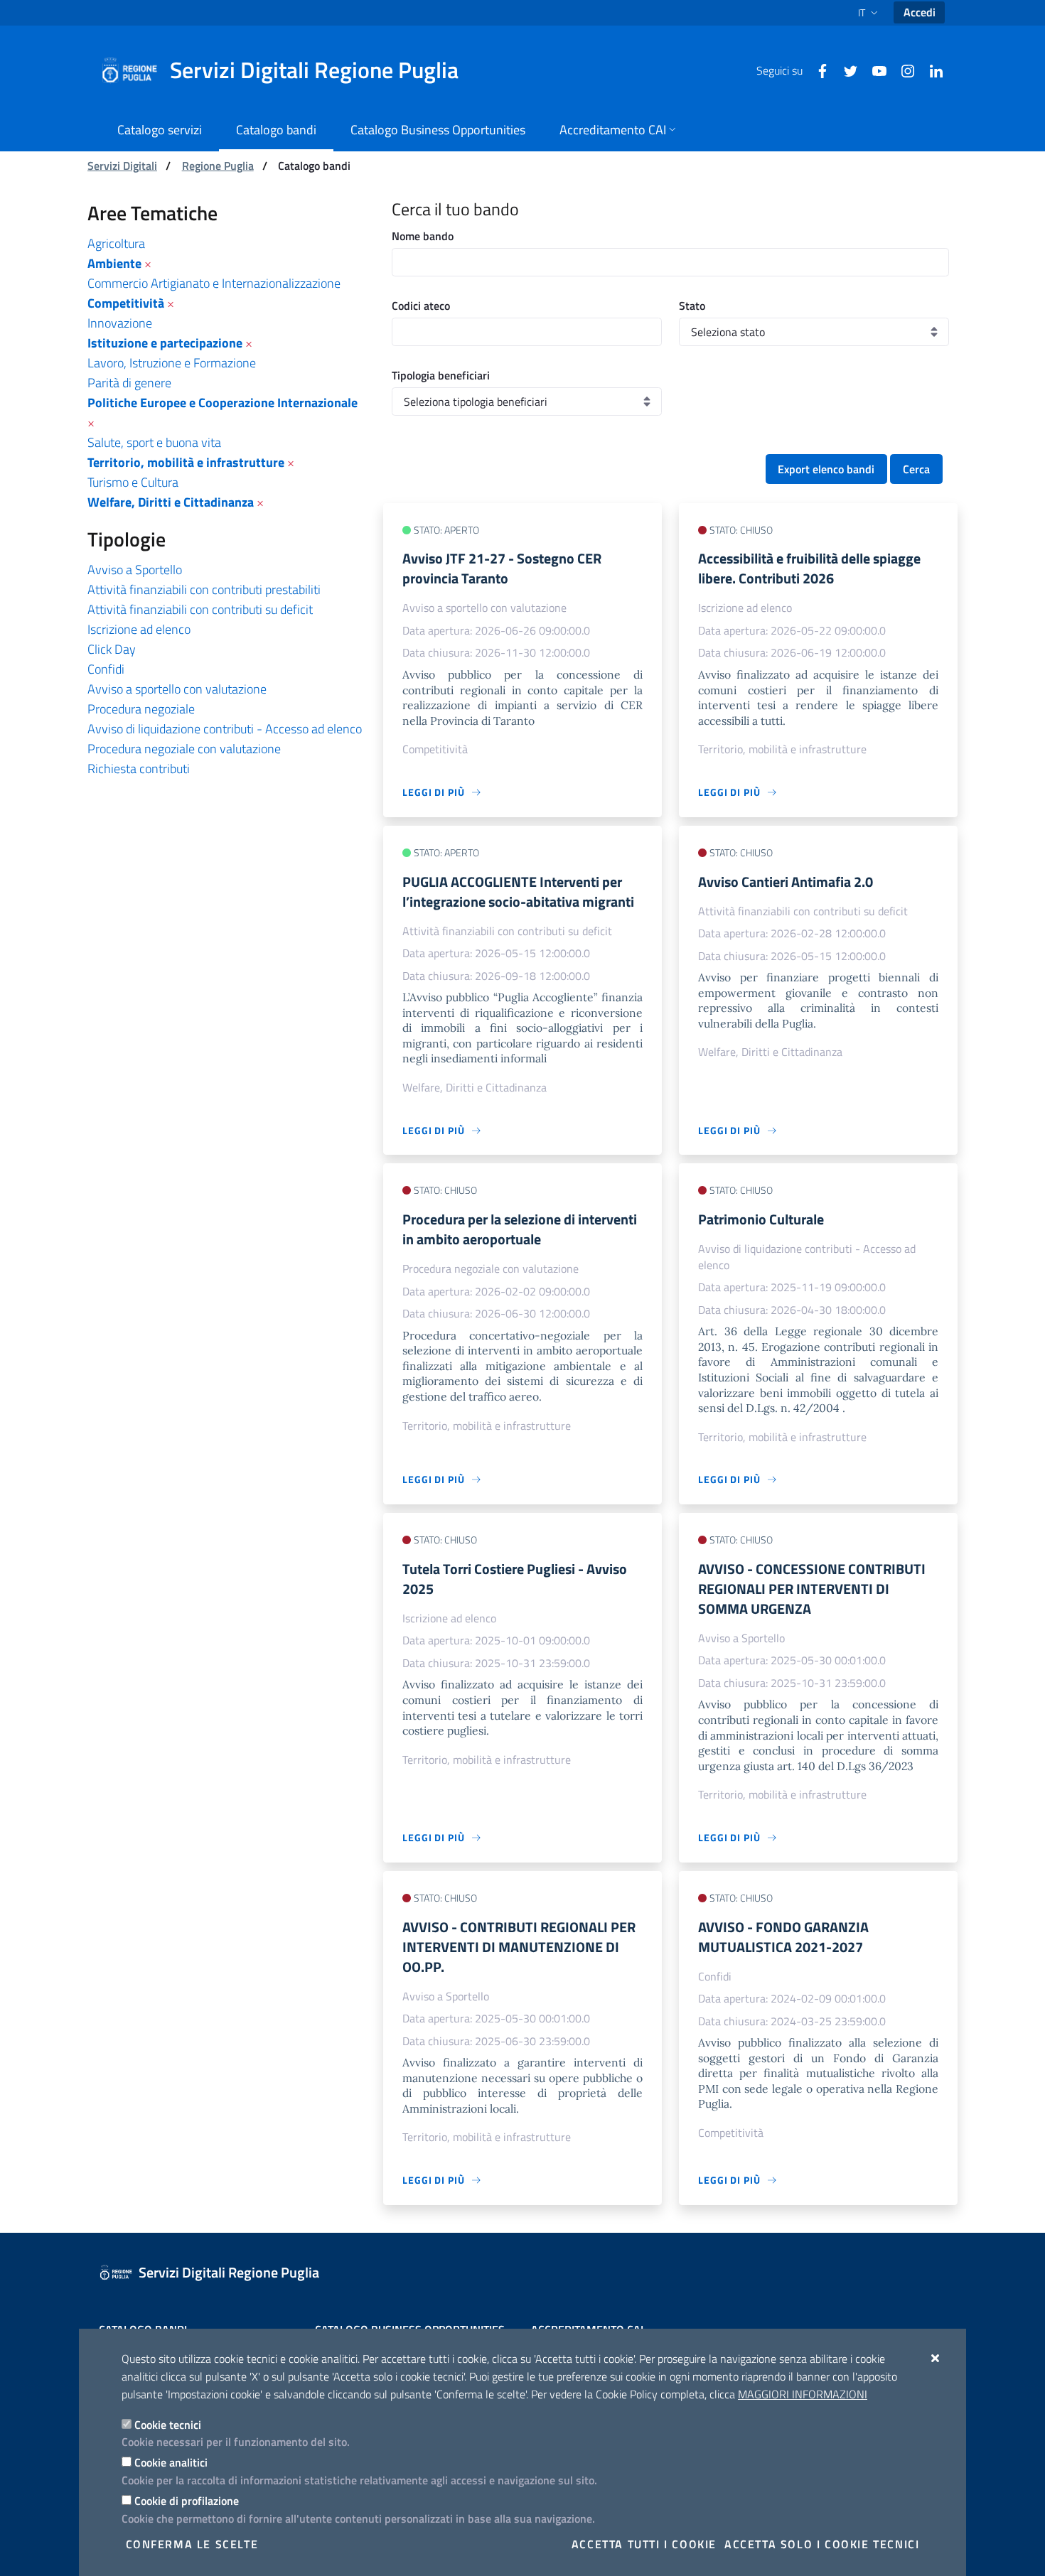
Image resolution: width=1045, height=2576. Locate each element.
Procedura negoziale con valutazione (184, 749)
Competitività (126, 303)
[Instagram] (902, 70)
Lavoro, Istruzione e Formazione (172, 363)
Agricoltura (116, 243)
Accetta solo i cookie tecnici (822, 2544)
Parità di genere (129, 383)
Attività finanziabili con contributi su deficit (200, 609)
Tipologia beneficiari (441, 375)
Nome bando (423, 236)
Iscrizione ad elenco (139, 629)
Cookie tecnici (168, 2425)
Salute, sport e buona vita (154, 442)
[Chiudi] (936, 2358)
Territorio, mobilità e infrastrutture (186, 462)
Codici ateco (421, 306)
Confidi (106, 669)
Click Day (112, 649)
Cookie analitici (171, 2462)
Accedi (920, 12)
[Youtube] (874, 70)
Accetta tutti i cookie (644, 2544)
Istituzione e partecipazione (165, 343)
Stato (692, 306)
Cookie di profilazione (187, 2501)
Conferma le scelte (192, 2544)
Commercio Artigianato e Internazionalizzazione (214, 283)
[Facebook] (817, 70)
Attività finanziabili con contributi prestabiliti (204, 589)
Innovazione (120, 323)
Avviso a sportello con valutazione (177, 689)
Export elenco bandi (826, 469)
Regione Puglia (218, 166)
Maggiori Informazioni (803, 2394)
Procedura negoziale (141, 709)
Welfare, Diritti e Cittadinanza (171, 502)
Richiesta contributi (139, 769)
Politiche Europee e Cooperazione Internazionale (223, 403)
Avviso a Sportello (135, 570)
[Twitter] (845, 70)
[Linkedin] (931, 70)
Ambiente (114, 263)
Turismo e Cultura (133, 482)
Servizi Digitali (122, 166)
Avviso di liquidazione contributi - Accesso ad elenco (225, 729)
